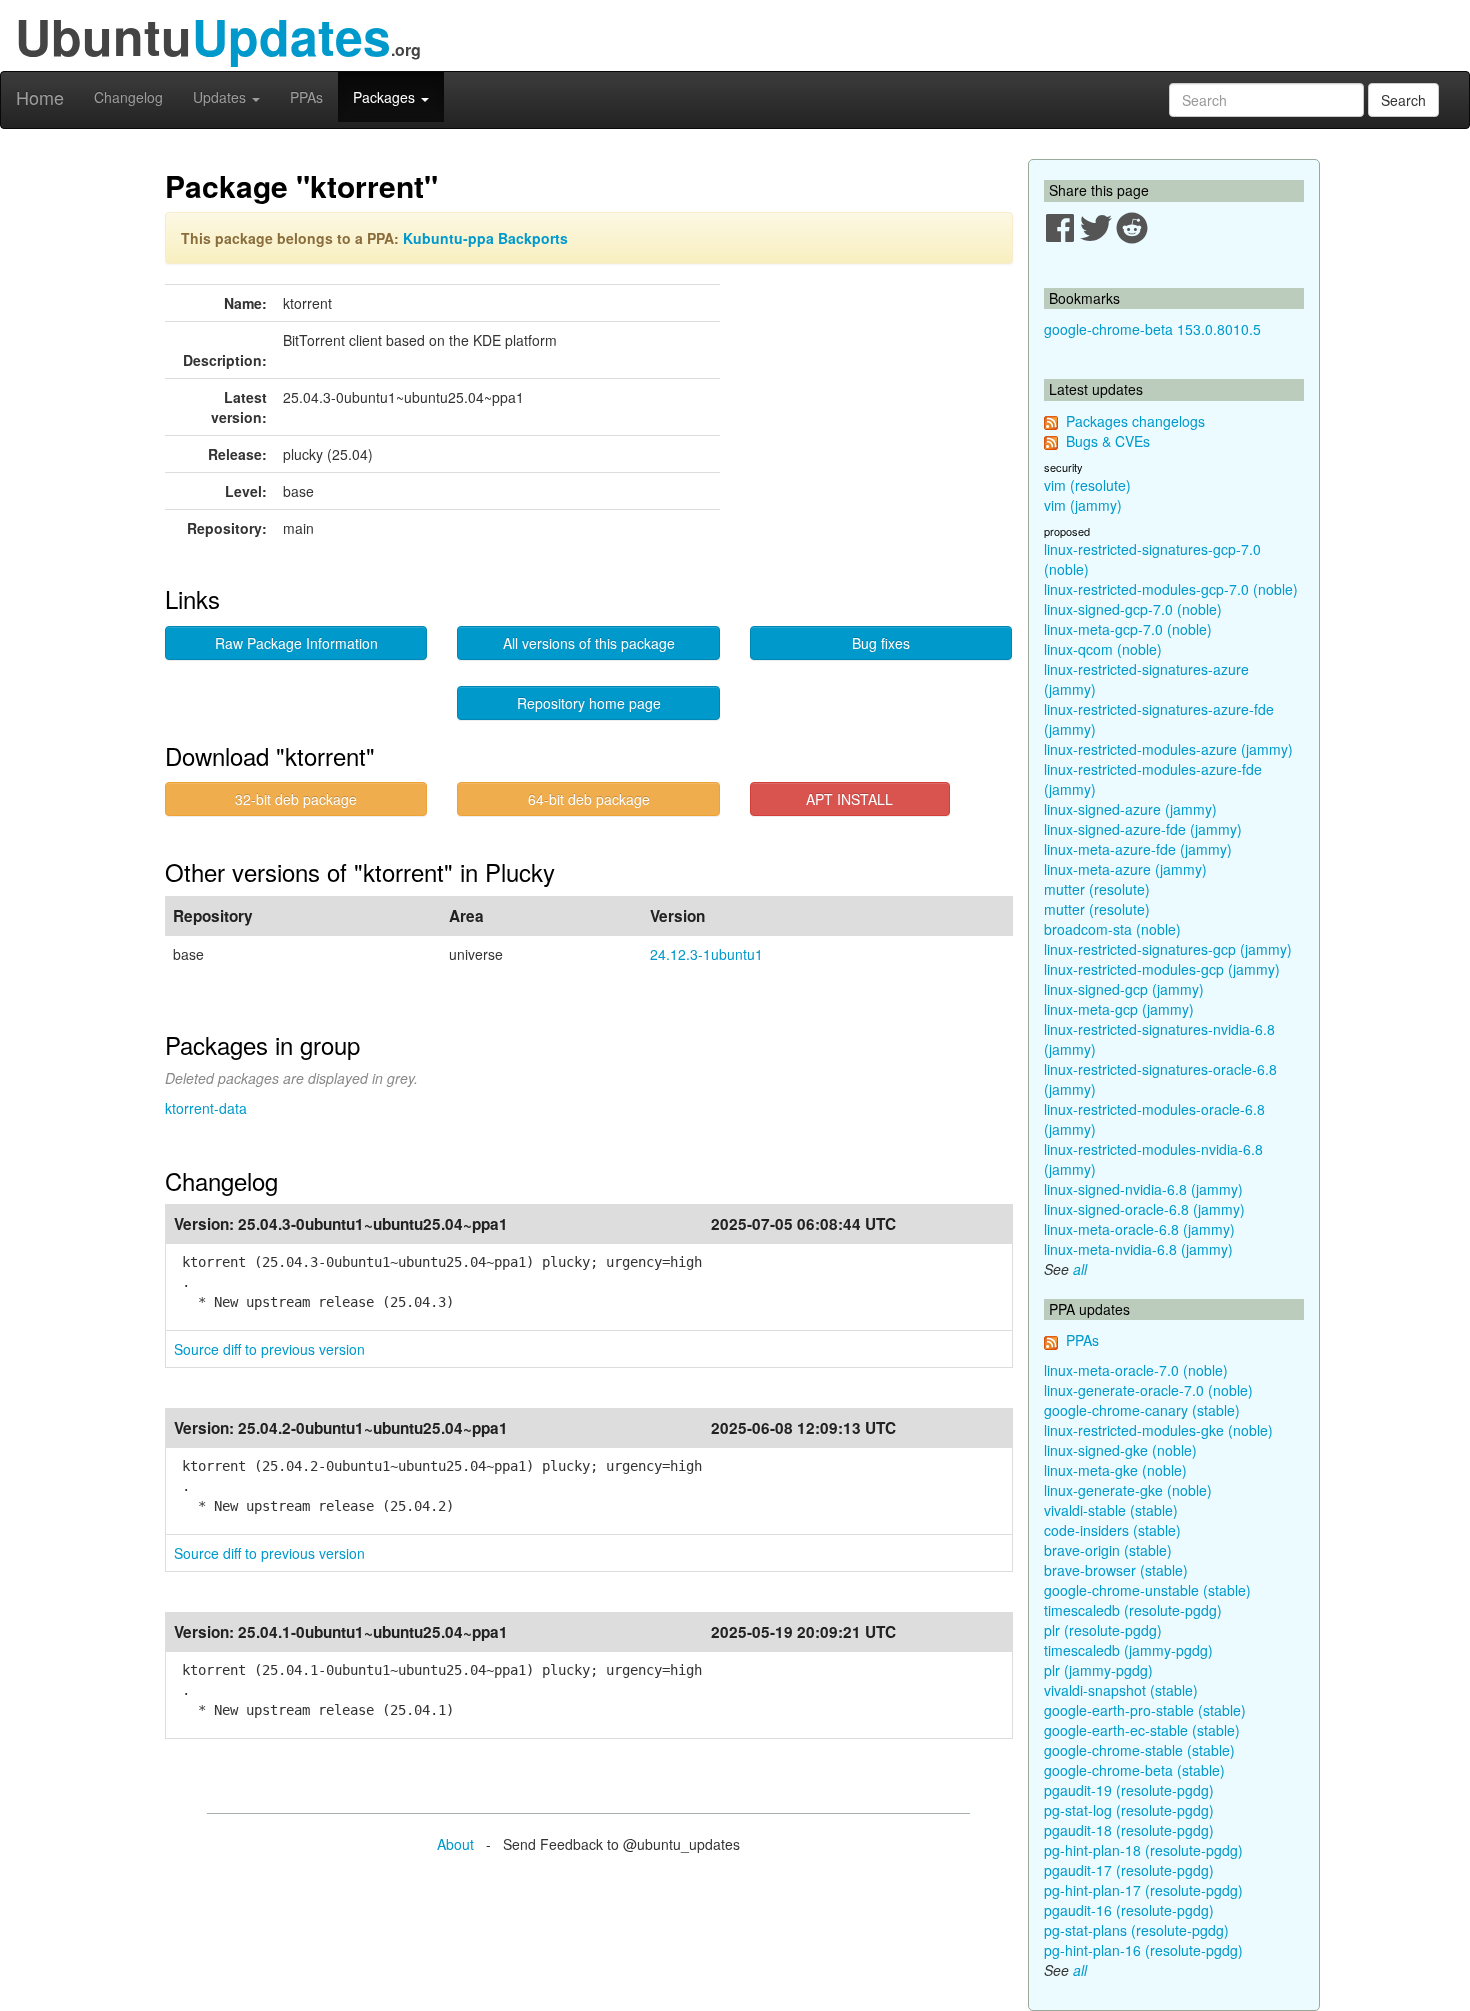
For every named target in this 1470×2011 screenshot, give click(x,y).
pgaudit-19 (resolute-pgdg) (1129, 1790)
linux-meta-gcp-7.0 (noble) (1128, 629)
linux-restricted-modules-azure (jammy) (1168, 749)
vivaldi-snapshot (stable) (1121, 1690)
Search (1403, 100)
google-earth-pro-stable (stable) (1145, 1710)
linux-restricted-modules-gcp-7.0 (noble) (1171, 589)
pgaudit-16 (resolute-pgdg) (1129, 1910)
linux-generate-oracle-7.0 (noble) (1148, 1390)
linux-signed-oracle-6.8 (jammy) (1144, 1209)
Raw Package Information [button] (296, 643)
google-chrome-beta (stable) (1134, 1770)
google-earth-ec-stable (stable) (1142, 1730)
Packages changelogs (1135, 421)
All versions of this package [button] (589, 643)
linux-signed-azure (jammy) (1130, 809)
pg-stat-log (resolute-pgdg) (1129, 1810)
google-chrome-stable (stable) (1139, 1750)
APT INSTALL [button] (849, 799)
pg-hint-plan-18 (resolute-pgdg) (1143, 1850)
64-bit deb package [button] (589, 799)
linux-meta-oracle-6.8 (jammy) (1139, 1229)
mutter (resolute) (1097, 889)
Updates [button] (221, 97)
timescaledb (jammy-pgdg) (1128, 1650)
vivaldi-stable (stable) (1111, 1510)
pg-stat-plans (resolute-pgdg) (1136, 1930)
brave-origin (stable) (1108, 1550)
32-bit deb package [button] (296, 799)
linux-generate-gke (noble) (1128, 1490)
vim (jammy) (1083, 505)
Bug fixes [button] (881, 643)
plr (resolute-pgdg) (1103, 1630)
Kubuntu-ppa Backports (485, 238)
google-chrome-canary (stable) (1142, 1410)
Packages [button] (386, 97)
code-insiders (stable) (1112, 1530)
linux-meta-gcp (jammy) (1119, 1009)
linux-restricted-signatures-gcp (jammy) (1168, 949)
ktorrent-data (206, 1108)
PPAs (306, 97)
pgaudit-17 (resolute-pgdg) (1129, 1870)
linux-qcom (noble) (1103, 649)
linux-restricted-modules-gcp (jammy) (1162, 969)
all (1080, 1269)
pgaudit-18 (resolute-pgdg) (1129, 1830)
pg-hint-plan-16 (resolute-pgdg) (1143, 1950)
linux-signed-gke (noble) (1120, 1450)
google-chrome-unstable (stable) (1147, 1590)
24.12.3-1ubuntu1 (706, 954)
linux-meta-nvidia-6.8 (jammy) (1138, 1249)
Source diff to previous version (269, 1349)
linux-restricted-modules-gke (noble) (1158, 1430)
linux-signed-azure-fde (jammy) (1143, 829)
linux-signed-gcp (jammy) (1124, 989)
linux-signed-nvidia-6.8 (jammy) (1143, 1189)
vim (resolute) (1087, 485)
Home (40, 97)
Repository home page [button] (589, 703)
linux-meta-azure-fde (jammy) (1138, 849)
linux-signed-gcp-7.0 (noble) (1133, 609)
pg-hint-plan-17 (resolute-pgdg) (1143, 1890)
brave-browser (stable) (1116, 1570)
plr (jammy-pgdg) (1098, 1670)
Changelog (128, 97)
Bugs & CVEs (1108, 441)
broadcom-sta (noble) (1112, 929)
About (455, 1844)
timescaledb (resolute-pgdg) (1133, 1610)
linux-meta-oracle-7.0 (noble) (1136, 1370)
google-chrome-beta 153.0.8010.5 (1152, 329)
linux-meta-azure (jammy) (1125, 869)
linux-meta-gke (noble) (1115, 1470)
